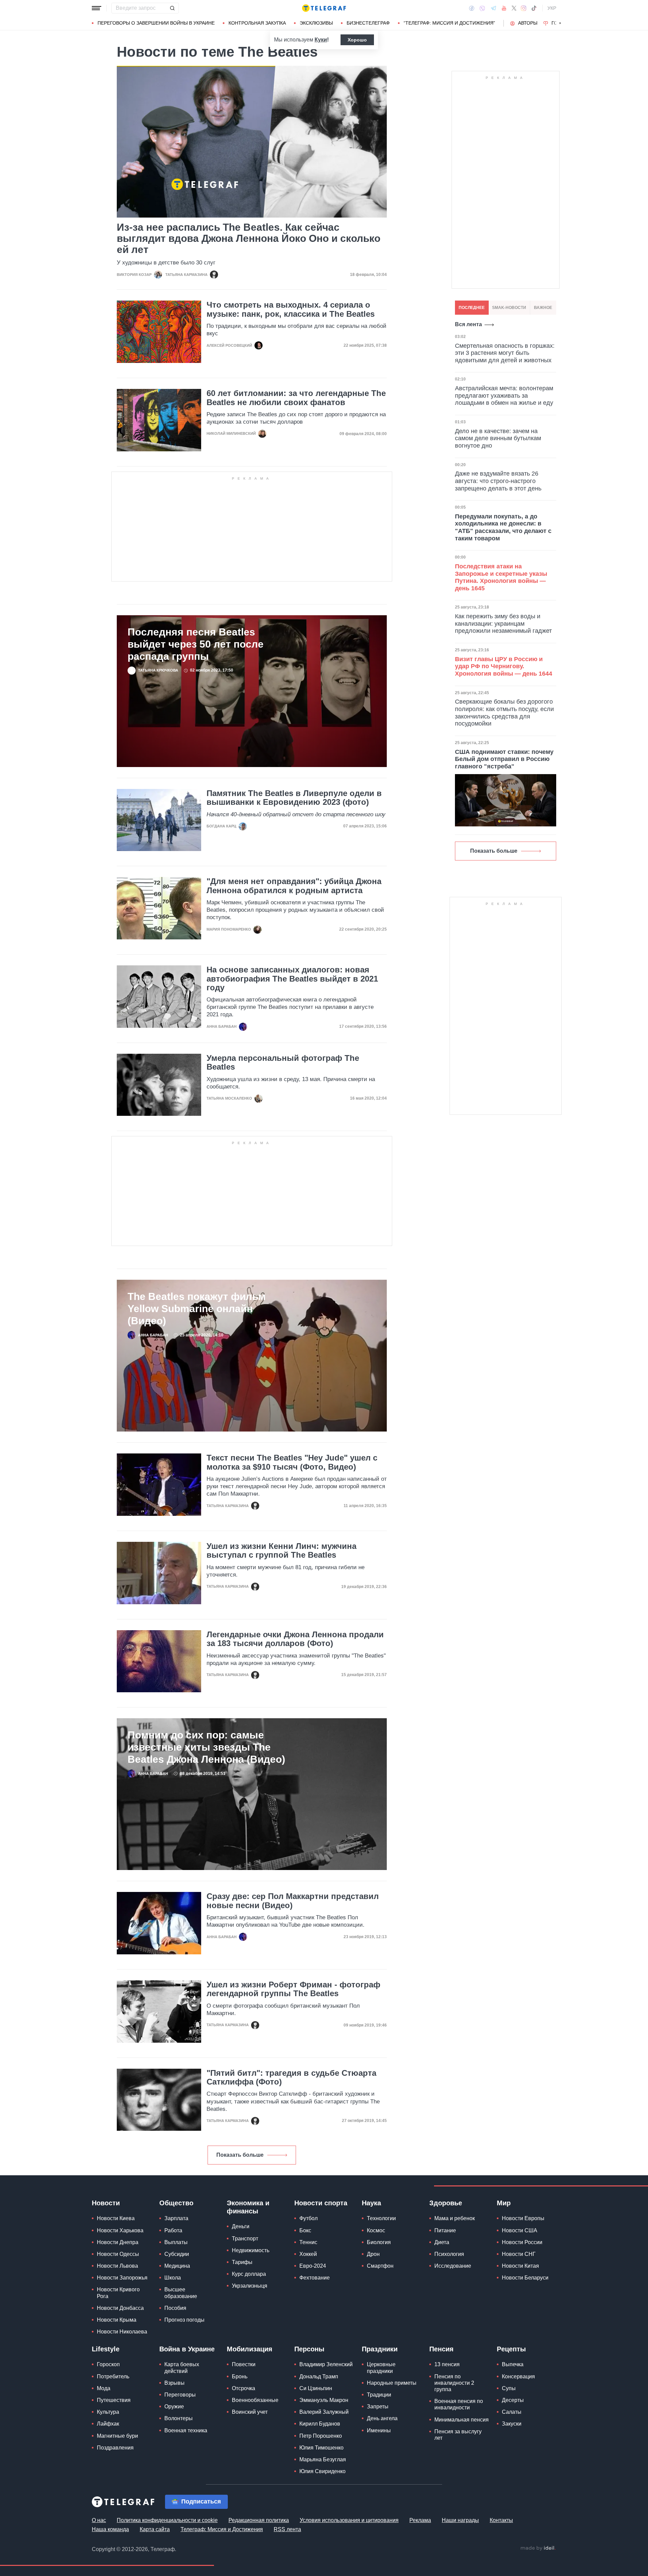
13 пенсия (447, 2364)
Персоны (309, 2349)
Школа (173, 2278)
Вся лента (468, 324)
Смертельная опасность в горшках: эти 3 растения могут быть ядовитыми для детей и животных (505, 353)
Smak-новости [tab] (509, 308)
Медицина (177, 2266)
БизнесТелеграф (368, 23)
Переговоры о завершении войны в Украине (156, 23)
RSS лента (287, 2529)
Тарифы (242, 2262)
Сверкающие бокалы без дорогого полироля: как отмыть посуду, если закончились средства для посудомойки (504, 713)
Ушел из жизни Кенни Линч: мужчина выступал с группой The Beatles (281, 1551)
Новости (106, 2203)
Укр (552, 8)
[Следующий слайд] (560, 23)
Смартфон (380, 2266)
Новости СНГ (519, 2254)
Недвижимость (251, 2250)
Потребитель (113, 2376)
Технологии (381, 2218)
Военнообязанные (255, 2400)
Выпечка (513, 2364)
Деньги (241, 2226)
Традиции (379, 2395)
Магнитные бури (117, 2436)
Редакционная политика (259, 2520)
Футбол (308, 2218)
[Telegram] (493, 8)
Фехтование (315, 2278)
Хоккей (308, 2254)
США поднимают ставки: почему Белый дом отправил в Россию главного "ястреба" (504, 759)
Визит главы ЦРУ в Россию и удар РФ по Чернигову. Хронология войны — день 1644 (504, 666)
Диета (442, 2242)
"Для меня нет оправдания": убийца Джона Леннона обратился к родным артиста (294, 886)
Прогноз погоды (184, 2320)
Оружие (174, 2407)
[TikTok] (534, 8)
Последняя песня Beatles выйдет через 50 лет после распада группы (196, 644)
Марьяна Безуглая (323, 2459)
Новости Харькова (120, 2230)
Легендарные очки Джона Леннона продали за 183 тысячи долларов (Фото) (295, 1639)
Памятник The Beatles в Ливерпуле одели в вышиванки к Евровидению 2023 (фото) (294, 798)
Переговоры (180, 2395)
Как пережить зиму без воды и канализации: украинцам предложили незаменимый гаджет (503, 624)
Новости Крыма (117, 2320)
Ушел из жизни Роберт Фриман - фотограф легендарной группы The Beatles (293, 1989)
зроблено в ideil (538, 2548)
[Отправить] (172, 8)
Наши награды (460, 2520)
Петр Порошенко (321, 2436)
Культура (108, 2412)
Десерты (513, 2400)
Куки (321, 40)
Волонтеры (179, 2418)
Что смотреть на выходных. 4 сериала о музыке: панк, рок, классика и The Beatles (291, 309)
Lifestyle (106, 2349)
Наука (371, 2203)
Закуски (512, 2424)
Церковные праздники (381, 2368)
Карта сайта (155, 2529)
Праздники (380, 2349)
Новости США (520, 2230)
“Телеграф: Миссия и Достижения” (449, 23)
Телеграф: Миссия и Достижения (222, 2529)
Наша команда (110, 2529)
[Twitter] (514, 8)
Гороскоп (108, 2364)
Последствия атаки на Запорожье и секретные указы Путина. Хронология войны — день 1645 (501, 577)
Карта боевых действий (182, 2368)
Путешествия (114, 2400)
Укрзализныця (250, 2286)
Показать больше (240, 2155)
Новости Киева (116, 2218)
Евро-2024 (313, 2266)
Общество (176, 2203)
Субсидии (177, 2254)
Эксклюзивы (316, 23)
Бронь (240, 2376)
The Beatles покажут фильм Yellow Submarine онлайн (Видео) (197, 1309)
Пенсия (441, 2349)
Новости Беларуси (525, 2278)
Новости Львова (117, 2266)
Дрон (373, 2254)
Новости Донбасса (120, 2308)
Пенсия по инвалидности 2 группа (454, 2383)
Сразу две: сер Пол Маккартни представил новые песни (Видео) (293, 1901)
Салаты (512, 2412)
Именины (379, 2430)
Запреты (378, 2407)
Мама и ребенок (455, 2218)
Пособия (175, 2308)
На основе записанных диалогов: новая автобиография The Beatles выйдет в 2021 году (292, 979)
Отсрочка (244, 2388)
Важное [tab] (543, 308)
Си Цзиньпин (316, 2388)
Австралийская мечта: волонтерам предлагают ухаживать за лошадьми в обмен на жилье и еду (504, 395)
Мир (504, 2203)
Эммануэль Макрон (324, 2400)
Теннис (308, 2242)
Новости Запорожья (122, 2278)
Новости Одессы (118, 2254)
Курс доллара (249, 2274)
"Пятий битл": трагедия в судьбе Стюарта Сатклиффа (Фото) (291, 2077)
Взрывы (174, 2383)
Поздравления (115, 2448)
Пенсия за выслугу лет (458, 2435)
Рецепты (511, 2349)
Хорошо (357, 40)
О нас (99, 2520)
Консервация (518, 2376)
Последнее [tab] (472, 308)
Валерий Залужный (324, 2412)
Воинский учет (250, 2412)
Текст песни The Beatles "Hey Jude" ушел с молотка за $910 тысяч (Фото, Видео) (292, 1462)
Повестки (244, 2364)
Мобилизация (250, 2349)
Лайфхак (108, 2424)
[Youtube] (504, 8)
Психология (449, 2254)
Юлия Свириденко (322, 2471)
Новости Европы (523, 2218)
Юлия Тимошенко (321, 2448)
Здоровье (446, 2203)
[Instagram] (524, 8)
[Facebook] (472, 8)
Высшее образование (181, 2293)
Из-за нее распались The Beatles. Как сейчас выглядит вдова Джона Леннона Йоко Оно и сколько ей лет (249, 238)
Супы (509, 2388)
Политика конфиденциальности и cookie (167, 2520)
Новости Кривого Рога (118, 2293)
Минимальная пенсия (462, 2420)
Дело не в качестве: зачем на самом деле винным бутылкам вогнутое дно (498, 438)
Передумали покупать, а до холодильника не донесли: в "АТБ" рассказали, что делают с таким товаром (503, 527)
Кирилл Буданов (320, 2424)
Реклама (420, 2520)
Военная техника (186, 2430)
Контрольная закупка (257, 23)
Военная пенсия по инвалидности (459, 2404)
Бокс (305, 2230)
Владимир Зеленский (326, 2364)
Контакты (501, 2520)
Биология (379, 2242)
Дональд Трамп (319, 2376)
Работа (173, 2230)
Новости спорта (321, 2203)
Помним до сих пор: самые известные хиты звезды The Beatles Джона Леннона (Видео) (206, 1747)
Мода (104, 2388)
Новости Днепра (118, 2242)
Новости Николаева (122, 2332)
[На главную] (324, 8)
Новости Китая (520, 2266)
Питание (445, 2230)
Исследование (453, 2266)
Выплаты (176, 2242)
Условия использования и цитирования (349, 2520)
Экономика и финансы (248, 2207)
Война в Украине (187, 2349)
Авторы (528, 23)
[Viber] (482, 8)
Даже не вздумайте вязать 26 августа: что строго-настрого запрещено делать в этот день (498, 481)
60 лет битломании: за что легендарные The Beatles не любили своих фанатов (296, 398)
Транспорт (245, 2239)
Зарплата (176, 2218)
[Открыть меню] (97, 8)
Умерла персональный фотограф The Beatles (283, 1063)
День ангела (382, 2418)
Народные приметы (392, 2383)
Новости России (522, 2242)
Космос (376, 2230)
